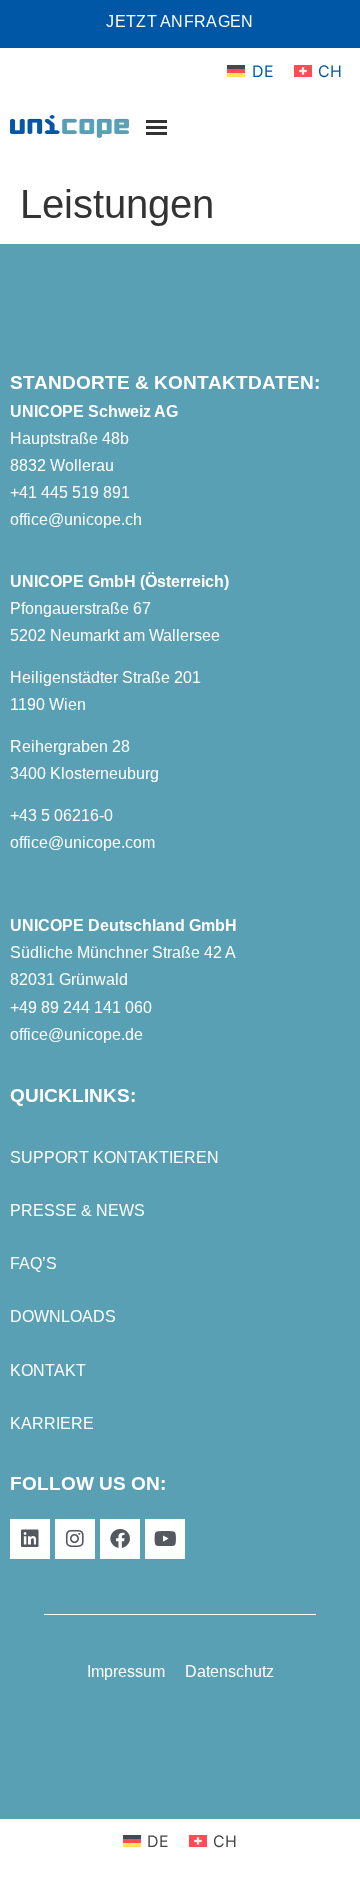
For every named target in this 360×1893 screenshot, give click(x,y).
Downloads (63, 1316)
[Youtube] (165, 1539)
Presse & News (77, 1210)
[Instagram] (75, 1539)
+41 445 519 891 (70, 492)
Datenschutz (229, 1671)
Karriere (52, 1423)
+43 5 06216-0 (61, 815)
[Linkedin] (30, 1539)
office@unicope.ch (76, 519)
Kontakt (48, 1370)
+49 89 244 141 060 (81, 1007)
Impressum (126, 1671)
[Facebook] (120, 1539)
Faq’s (33, 1263)
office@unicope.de (76, 1034)
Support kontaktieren (114, 1157)
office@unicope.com (82, 842)
